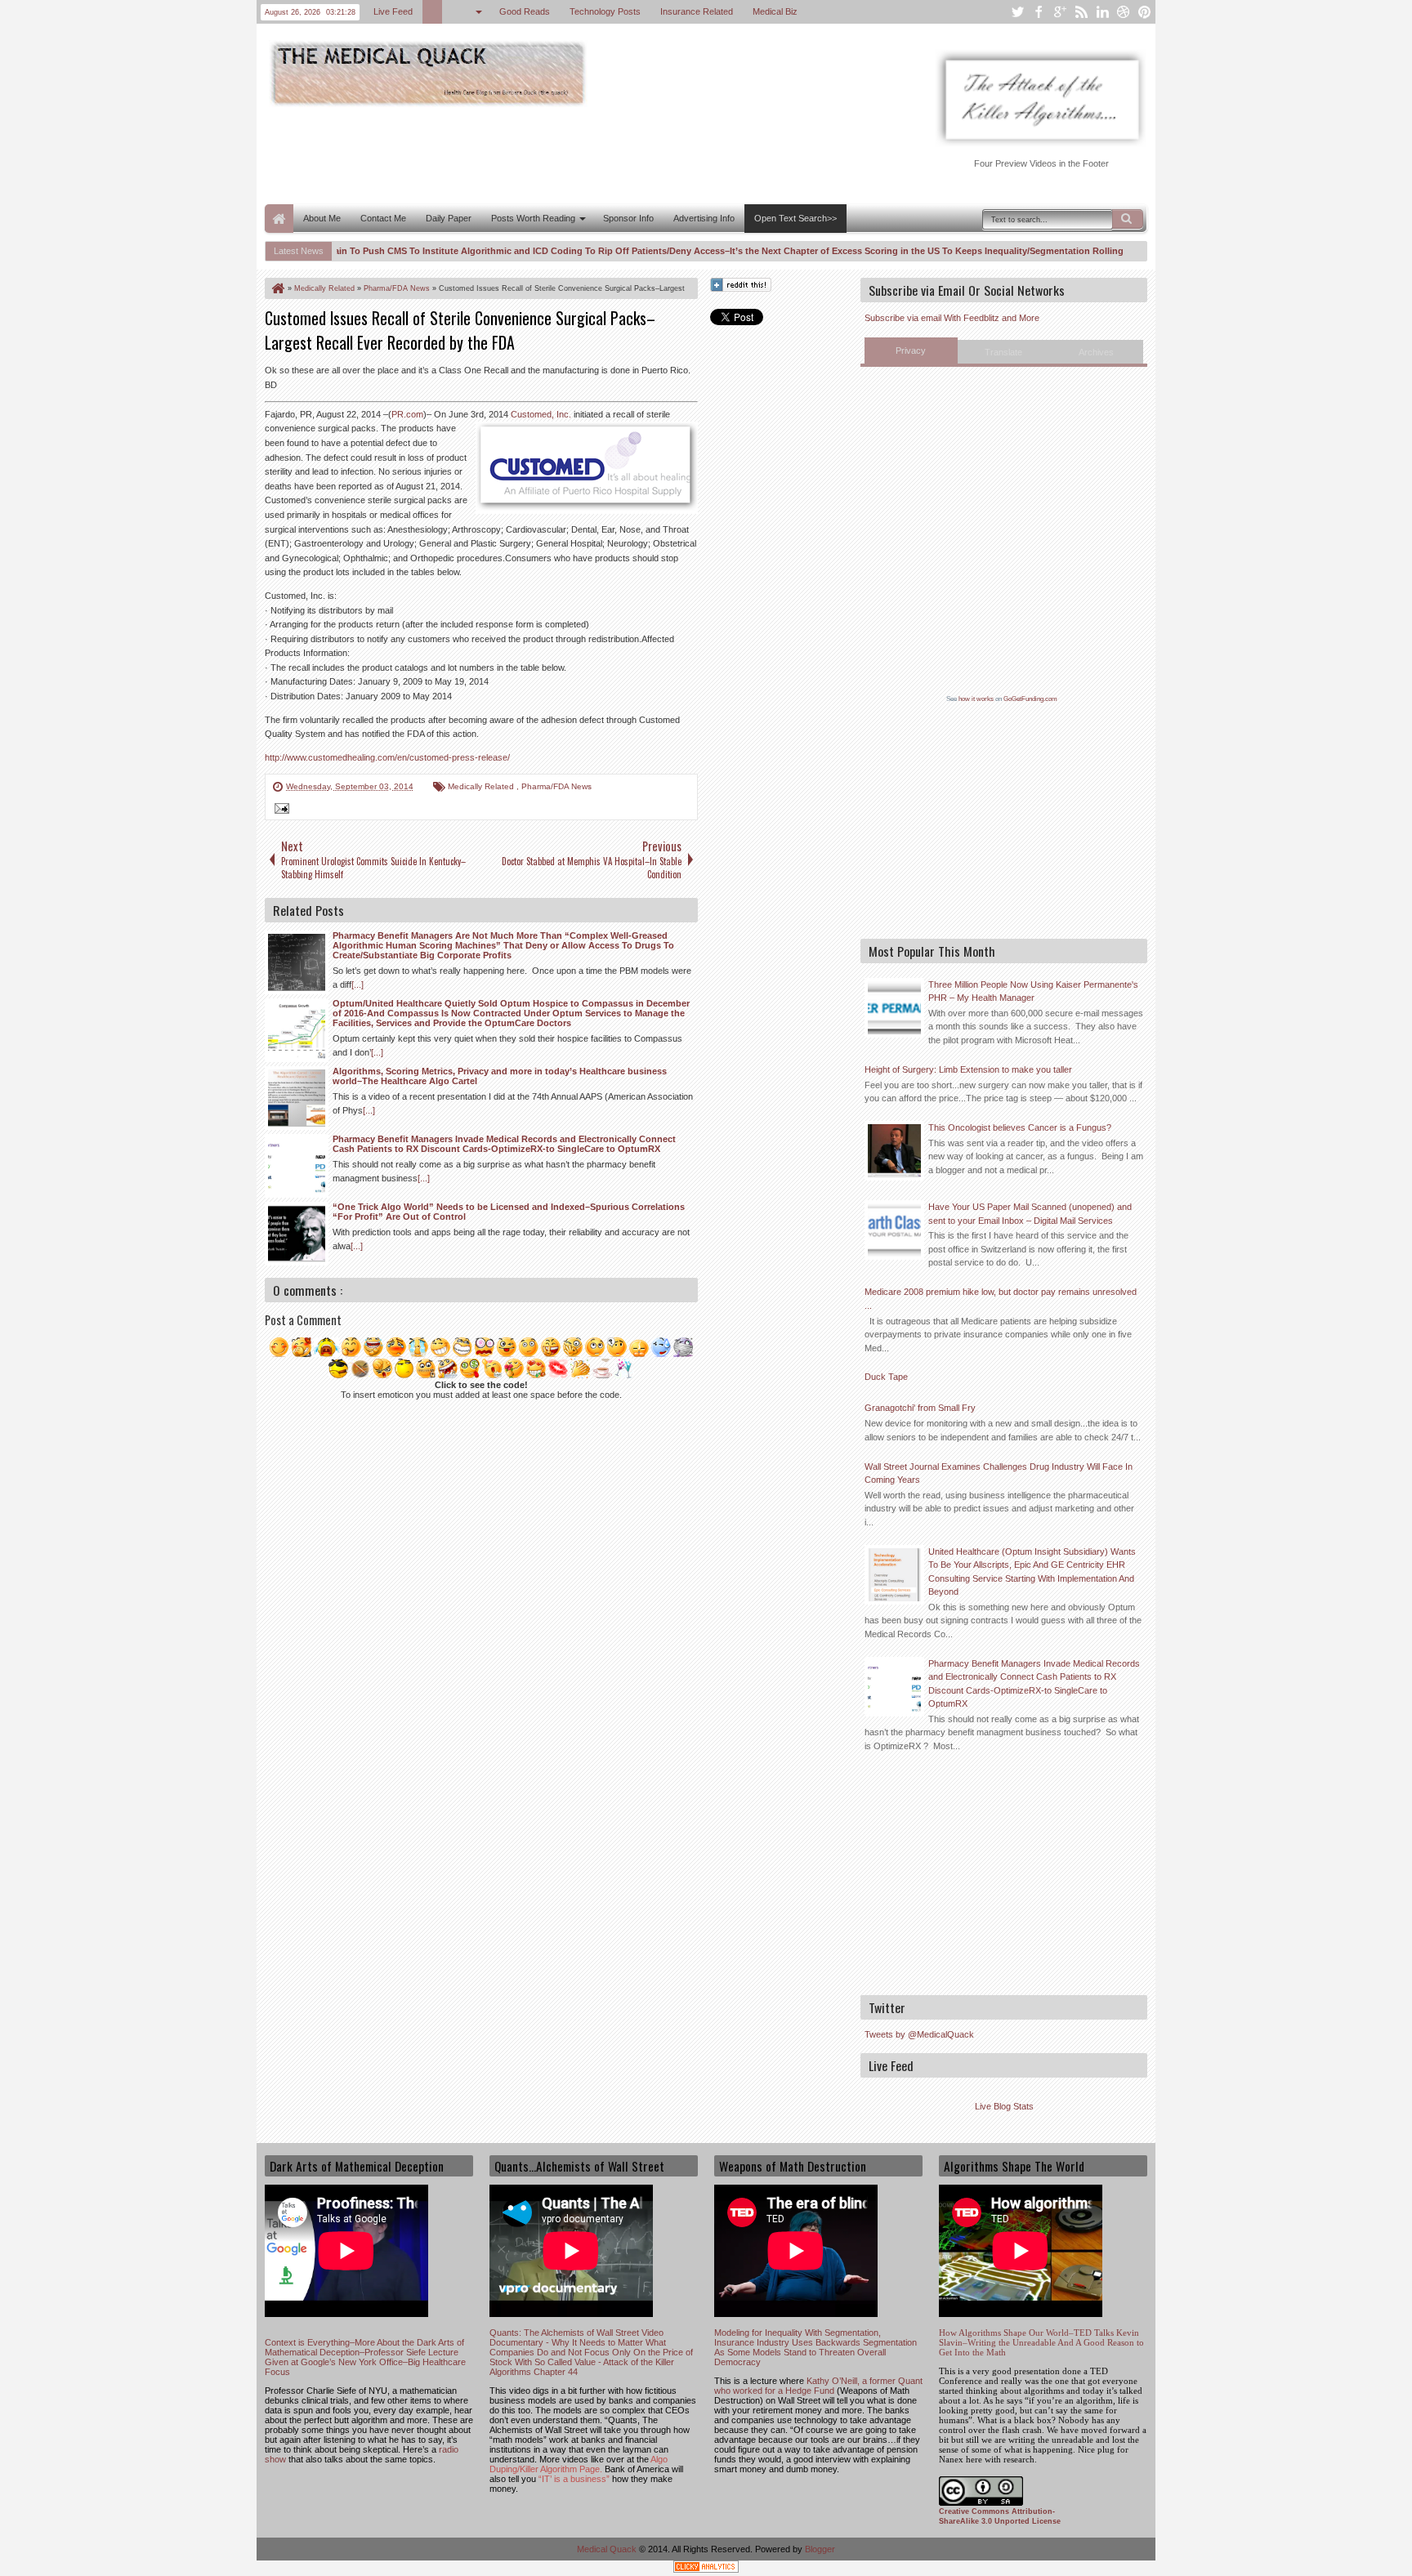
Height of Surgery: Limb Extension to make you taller (968, 1069)
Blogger (820, 2549)
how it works (976, 699)
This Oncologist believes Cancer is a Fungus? (1020, 1127)
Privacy (911, 350)
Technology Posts (605, 11)
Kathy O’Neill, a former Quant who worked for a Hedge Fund (818, 2386)
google (1060, 12)
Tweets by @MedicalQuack (919, 2034)
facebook (1039, 12)
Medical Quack (608, 2549)
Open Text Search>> (795, 218)
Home (279, 219)
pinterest (1145, 12)
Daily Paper (449, 218)
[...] (357, 984)
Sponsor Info (628, 218)
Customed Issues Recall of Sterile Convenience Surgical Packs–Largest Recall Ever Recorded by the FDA (460, 330)
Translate (1003, 352)
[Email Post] (279, 810)
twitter (1017, 12)
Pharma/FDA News (556, 786)
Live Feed (393, 11)
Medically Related (482, 786)
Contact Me (383, 218)
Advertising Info (704, 218)
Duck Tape (886, 1377)
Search (1128, 219)
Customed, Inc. (541, 414)
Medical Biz (775, 11)
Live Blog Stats (1004, 2106)
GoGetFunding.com (1030, 699)
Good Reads (525, 11)
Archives (1096, 352)
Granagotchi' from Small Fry (920, 1408)
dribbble (1124, 12)
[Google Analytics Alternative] (706, 2569)
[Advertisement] (562, 154)
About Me (322, 218)
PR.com (407, 414)
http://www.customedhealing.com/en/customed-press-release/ (387, 757)
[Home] (277, 288)
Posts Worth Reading (533, 218)
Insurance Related (697, 11)
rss (1081, 12)
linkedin (1102, 12)
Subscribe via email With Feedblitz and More (952, 318)
